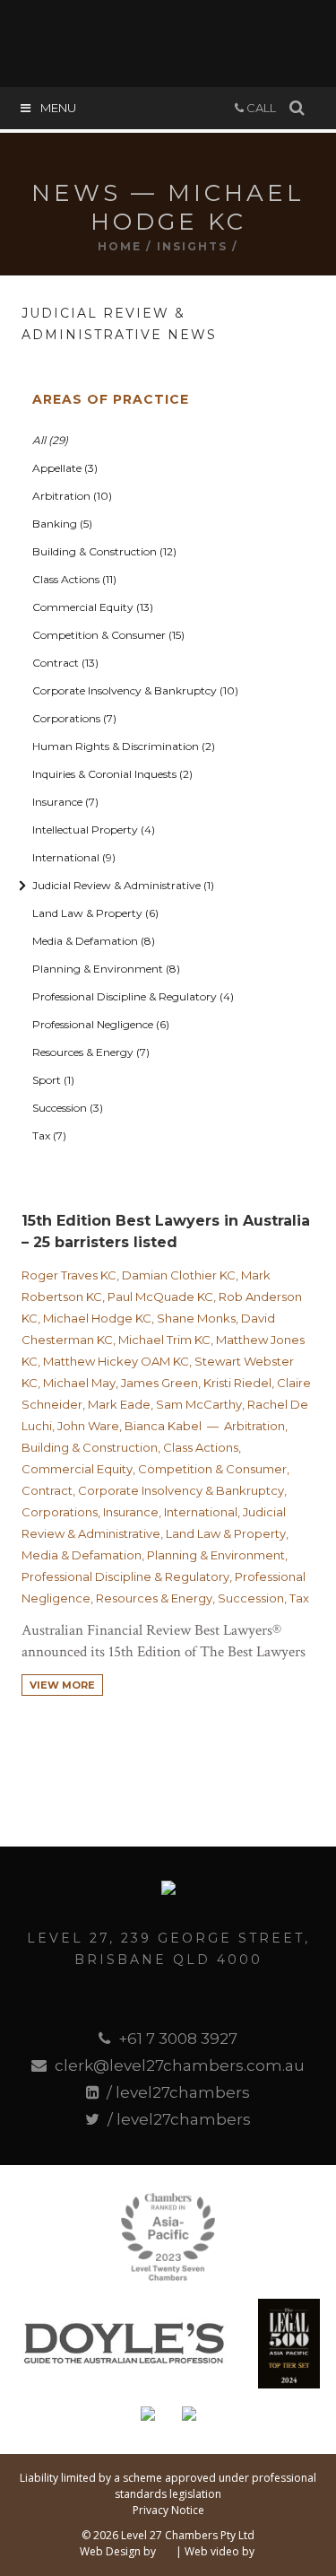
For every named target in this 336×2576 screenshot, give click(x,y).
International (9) (74, 857)
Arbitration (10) (72, 496)
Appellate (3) (65, 468)
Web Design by (118, 2551)
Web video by (220, 2551)
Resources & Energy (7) (91, 1052)
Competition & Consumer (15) (108, 635)
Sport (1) (53, 1080)
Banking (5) (62, 524)
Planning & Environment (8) (106, 969)
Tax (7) (49, 1135)
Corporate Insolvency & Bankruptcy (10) (135, 690)
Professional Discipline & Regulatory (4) (133, 996)
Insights (192, 246)
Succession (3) (68, 1108)
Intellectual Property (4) (94, 830)
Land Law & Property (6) (95, 913)
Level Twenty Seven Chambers (168, 40)
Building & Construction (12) (104, 551)
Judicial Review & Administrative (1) (123, 885)
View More (62, 1685)
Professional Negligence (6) (101, 1024)
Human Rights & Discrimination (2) (124, 746)
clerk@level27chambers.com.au (177, 2065)
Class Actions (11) (74, 579)
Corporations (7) (74, 718)
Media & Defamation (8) (94, 941)
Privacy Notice (168, 2510)
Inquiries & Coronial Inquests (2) (112, 774)
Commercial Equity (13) (93, 607)
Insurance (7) (65, 802)
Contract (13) (65, 663)
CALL (260, 108)
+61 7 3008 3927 (176, 2039)
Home (120, 246)
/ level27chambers (177, 2092)
